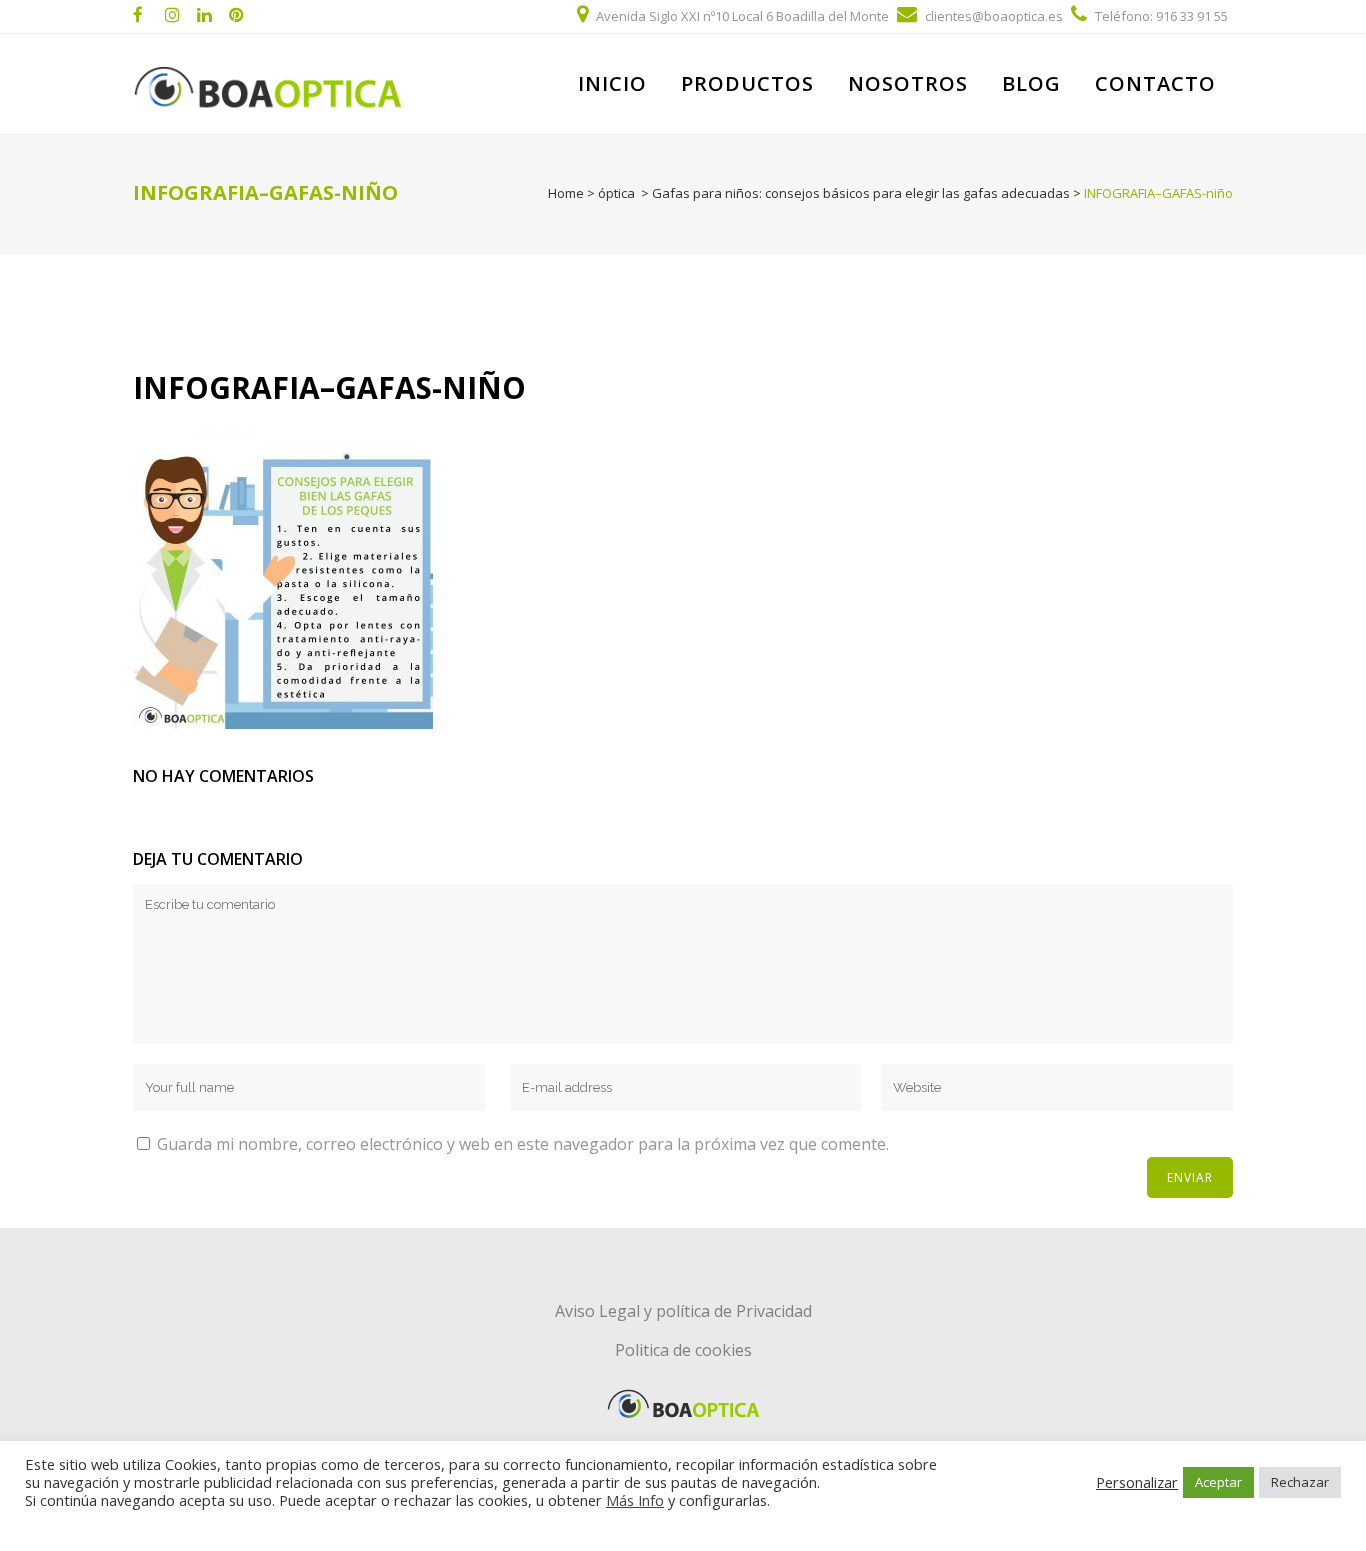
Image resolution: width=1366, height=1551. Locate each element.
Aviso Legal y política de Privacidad (683, 1311)
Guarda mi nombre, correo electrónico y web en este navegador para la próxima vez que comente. (523, 1144)
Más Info (635, 1500)
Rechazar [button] (1300, 1482)
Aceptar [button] (1218, 1482)
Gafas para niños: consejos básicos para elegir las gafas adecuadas (861, 193)
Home (566, 193)
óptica (616, 193)
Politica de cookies (683, 1350)
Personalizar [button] (1137, 1482)
